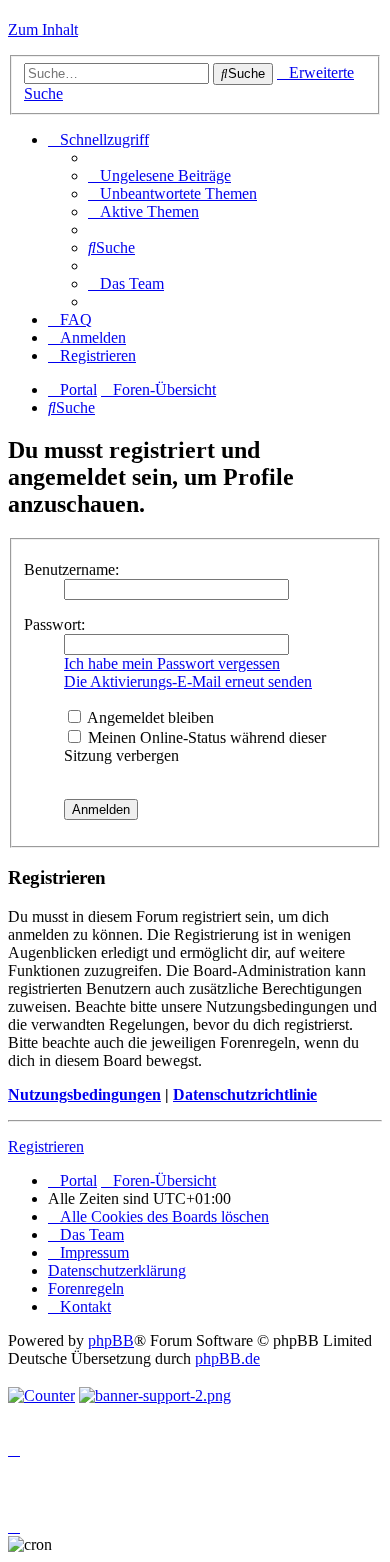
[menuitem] (159, 175)
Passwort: (54, 624)
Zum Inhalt (43, 29)
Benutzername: (71, 569)
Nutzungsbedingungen (84, 1094)
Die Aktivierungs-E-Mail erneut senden (188, 681)
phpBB (111, 1340)
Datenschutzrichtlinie (245, 1094)
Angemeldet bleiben (149, 717)
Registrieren (46, 1146)
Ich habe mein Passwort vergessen (172, 663)
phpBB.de (227, 1358)
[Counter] (41, 1395)
